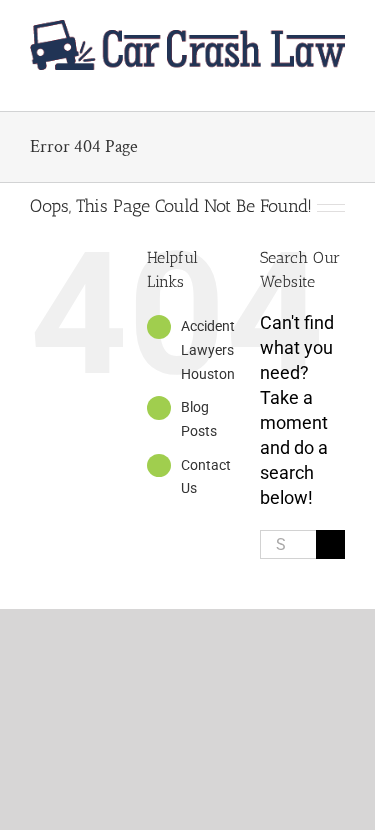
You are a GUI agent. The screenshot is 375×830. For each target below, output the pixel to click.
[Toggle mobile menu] (337, 80)
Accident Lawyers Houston (208, 350)
